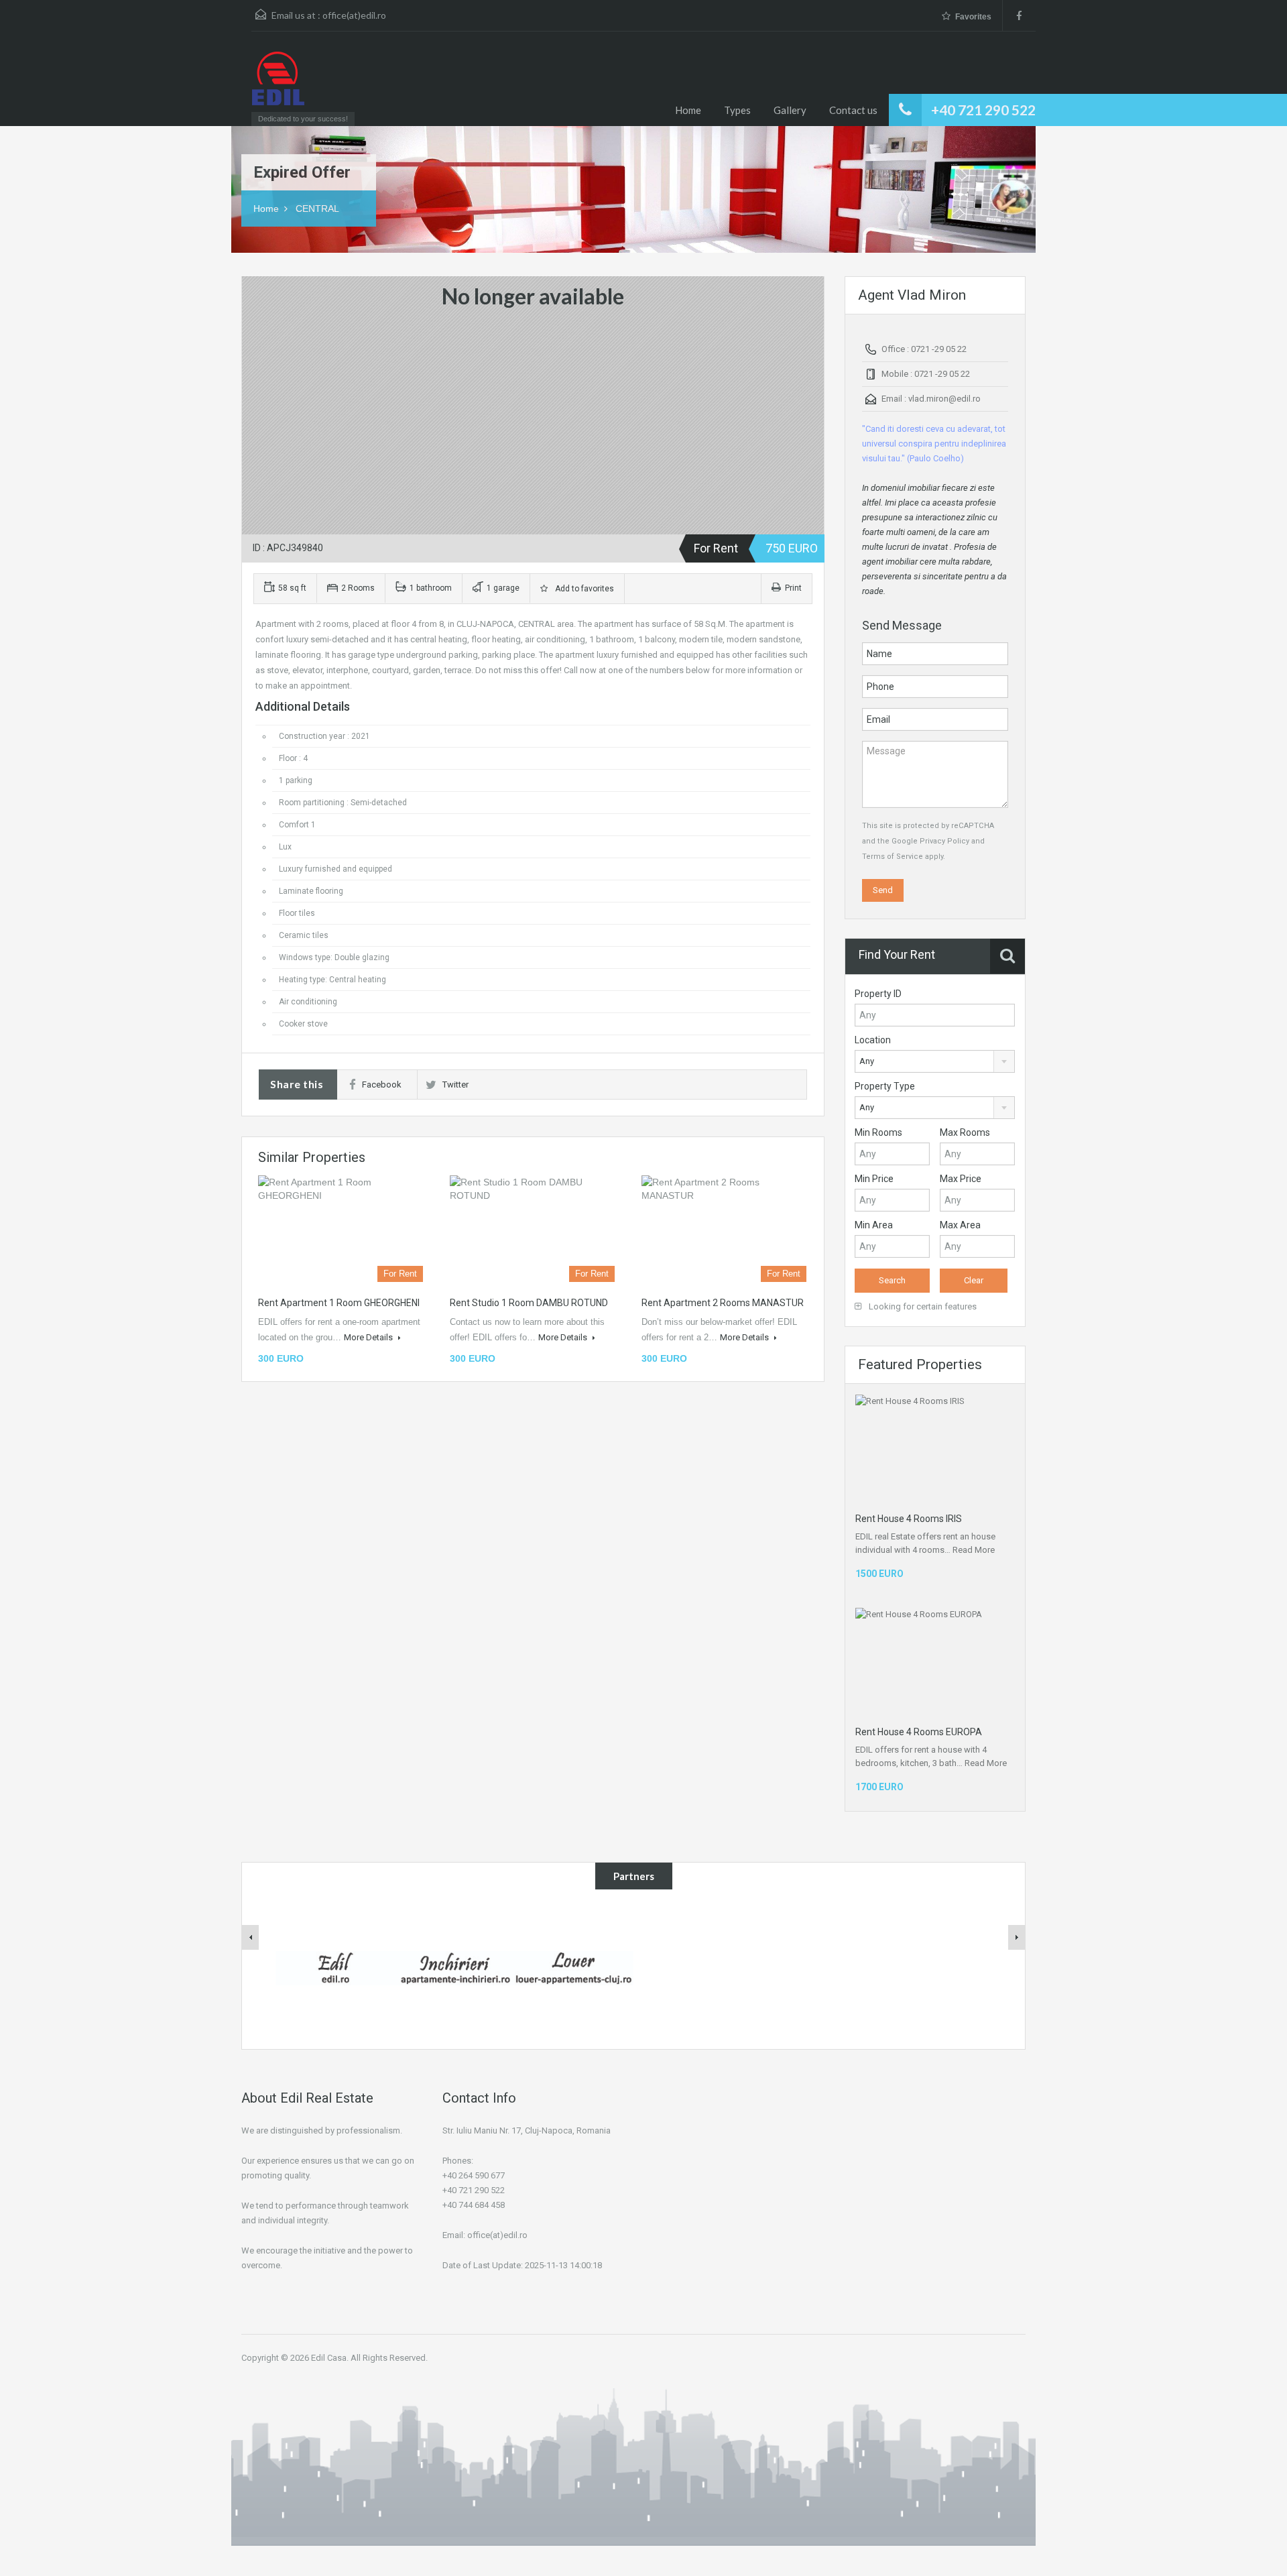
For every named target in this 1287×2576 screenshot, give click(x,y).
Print (793, 588)
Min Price (874, 1179)
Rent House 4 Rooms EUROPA (919, 1732)
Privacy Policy (944, 841)
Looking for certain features (922, 1306)
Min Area (874, 1225)
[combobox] (935, 1061)
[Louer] (574, 1967)
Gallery (790, 110)
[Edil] (335, 1967)
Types (737, 110)
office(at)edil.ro (354, 15)
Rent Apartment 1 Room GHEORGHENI (339, 1303)
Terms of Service (893, 857)
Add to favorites (583, 589)
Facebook (382, 1085)
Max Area (960, 1225)
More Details (369, 1337)
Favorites (973, 17)
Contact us (853, 110)
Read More (974, 1550)
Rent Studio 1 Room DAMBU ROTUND (529, 1303)
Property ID (878, 994)
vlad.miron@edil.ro (944, 399)
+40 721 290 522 (983, 110)
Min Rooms (878, 1132)
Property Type (885, 1086)
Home (688, 110)
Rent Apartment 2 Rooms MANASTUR (723, 1303)
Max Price (961, 1179)
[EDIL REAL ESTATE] (278, 85)
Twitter (455, 1085)
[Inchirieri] (454, 1967)
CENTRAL (317, 209)
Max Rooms (965, 1132)
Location (873, 1040)
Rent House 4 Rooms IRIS (909, 1519)
